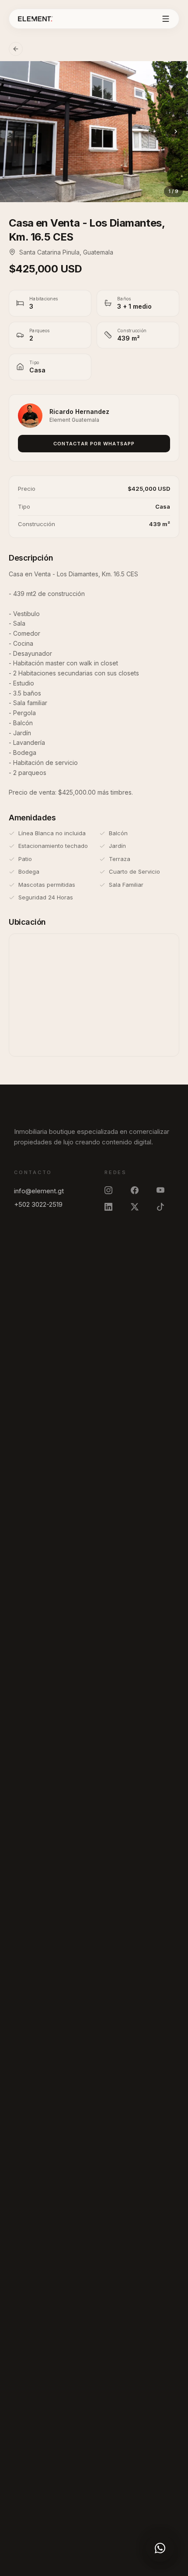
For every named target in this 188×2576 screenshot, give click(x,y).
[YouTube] (165, 1190)
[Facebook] (139, 1190)
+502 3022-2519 (38, 1204)
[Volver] (16, 49)
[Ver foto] (94, 132)
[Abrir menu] (166, 19)
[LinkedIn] (113, 1207)
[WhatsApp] (160, 2548)
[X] (139, 1207)
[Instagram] (113, 1190)
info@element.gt (39, 1191)
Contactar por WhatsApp (94, 444)
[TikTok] (165, 1207)
